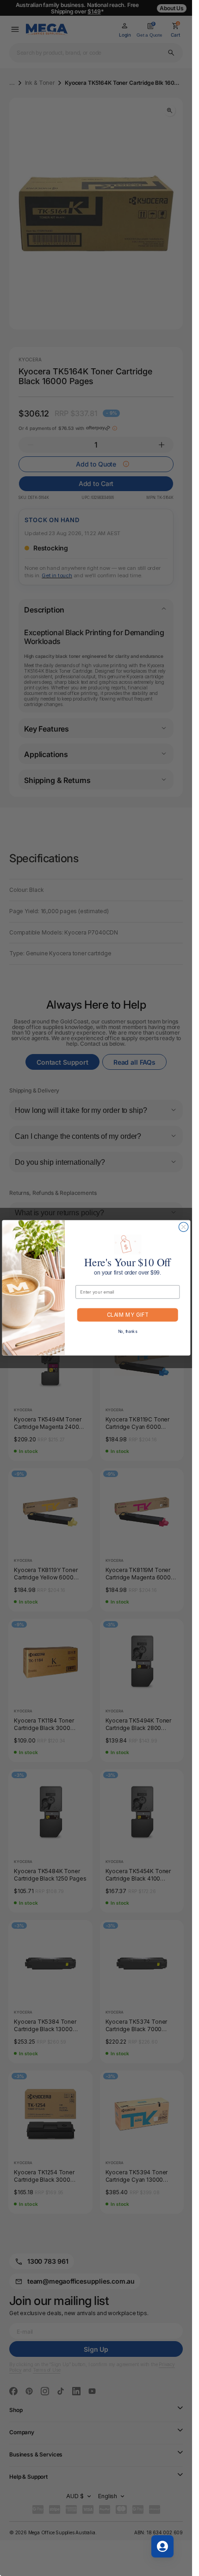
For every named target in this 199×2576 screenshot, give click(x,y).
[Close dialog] (183, 1227)
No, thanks (127, 1332)
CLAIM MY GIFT (127, 1315)
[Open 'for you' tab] (162, 2546)
